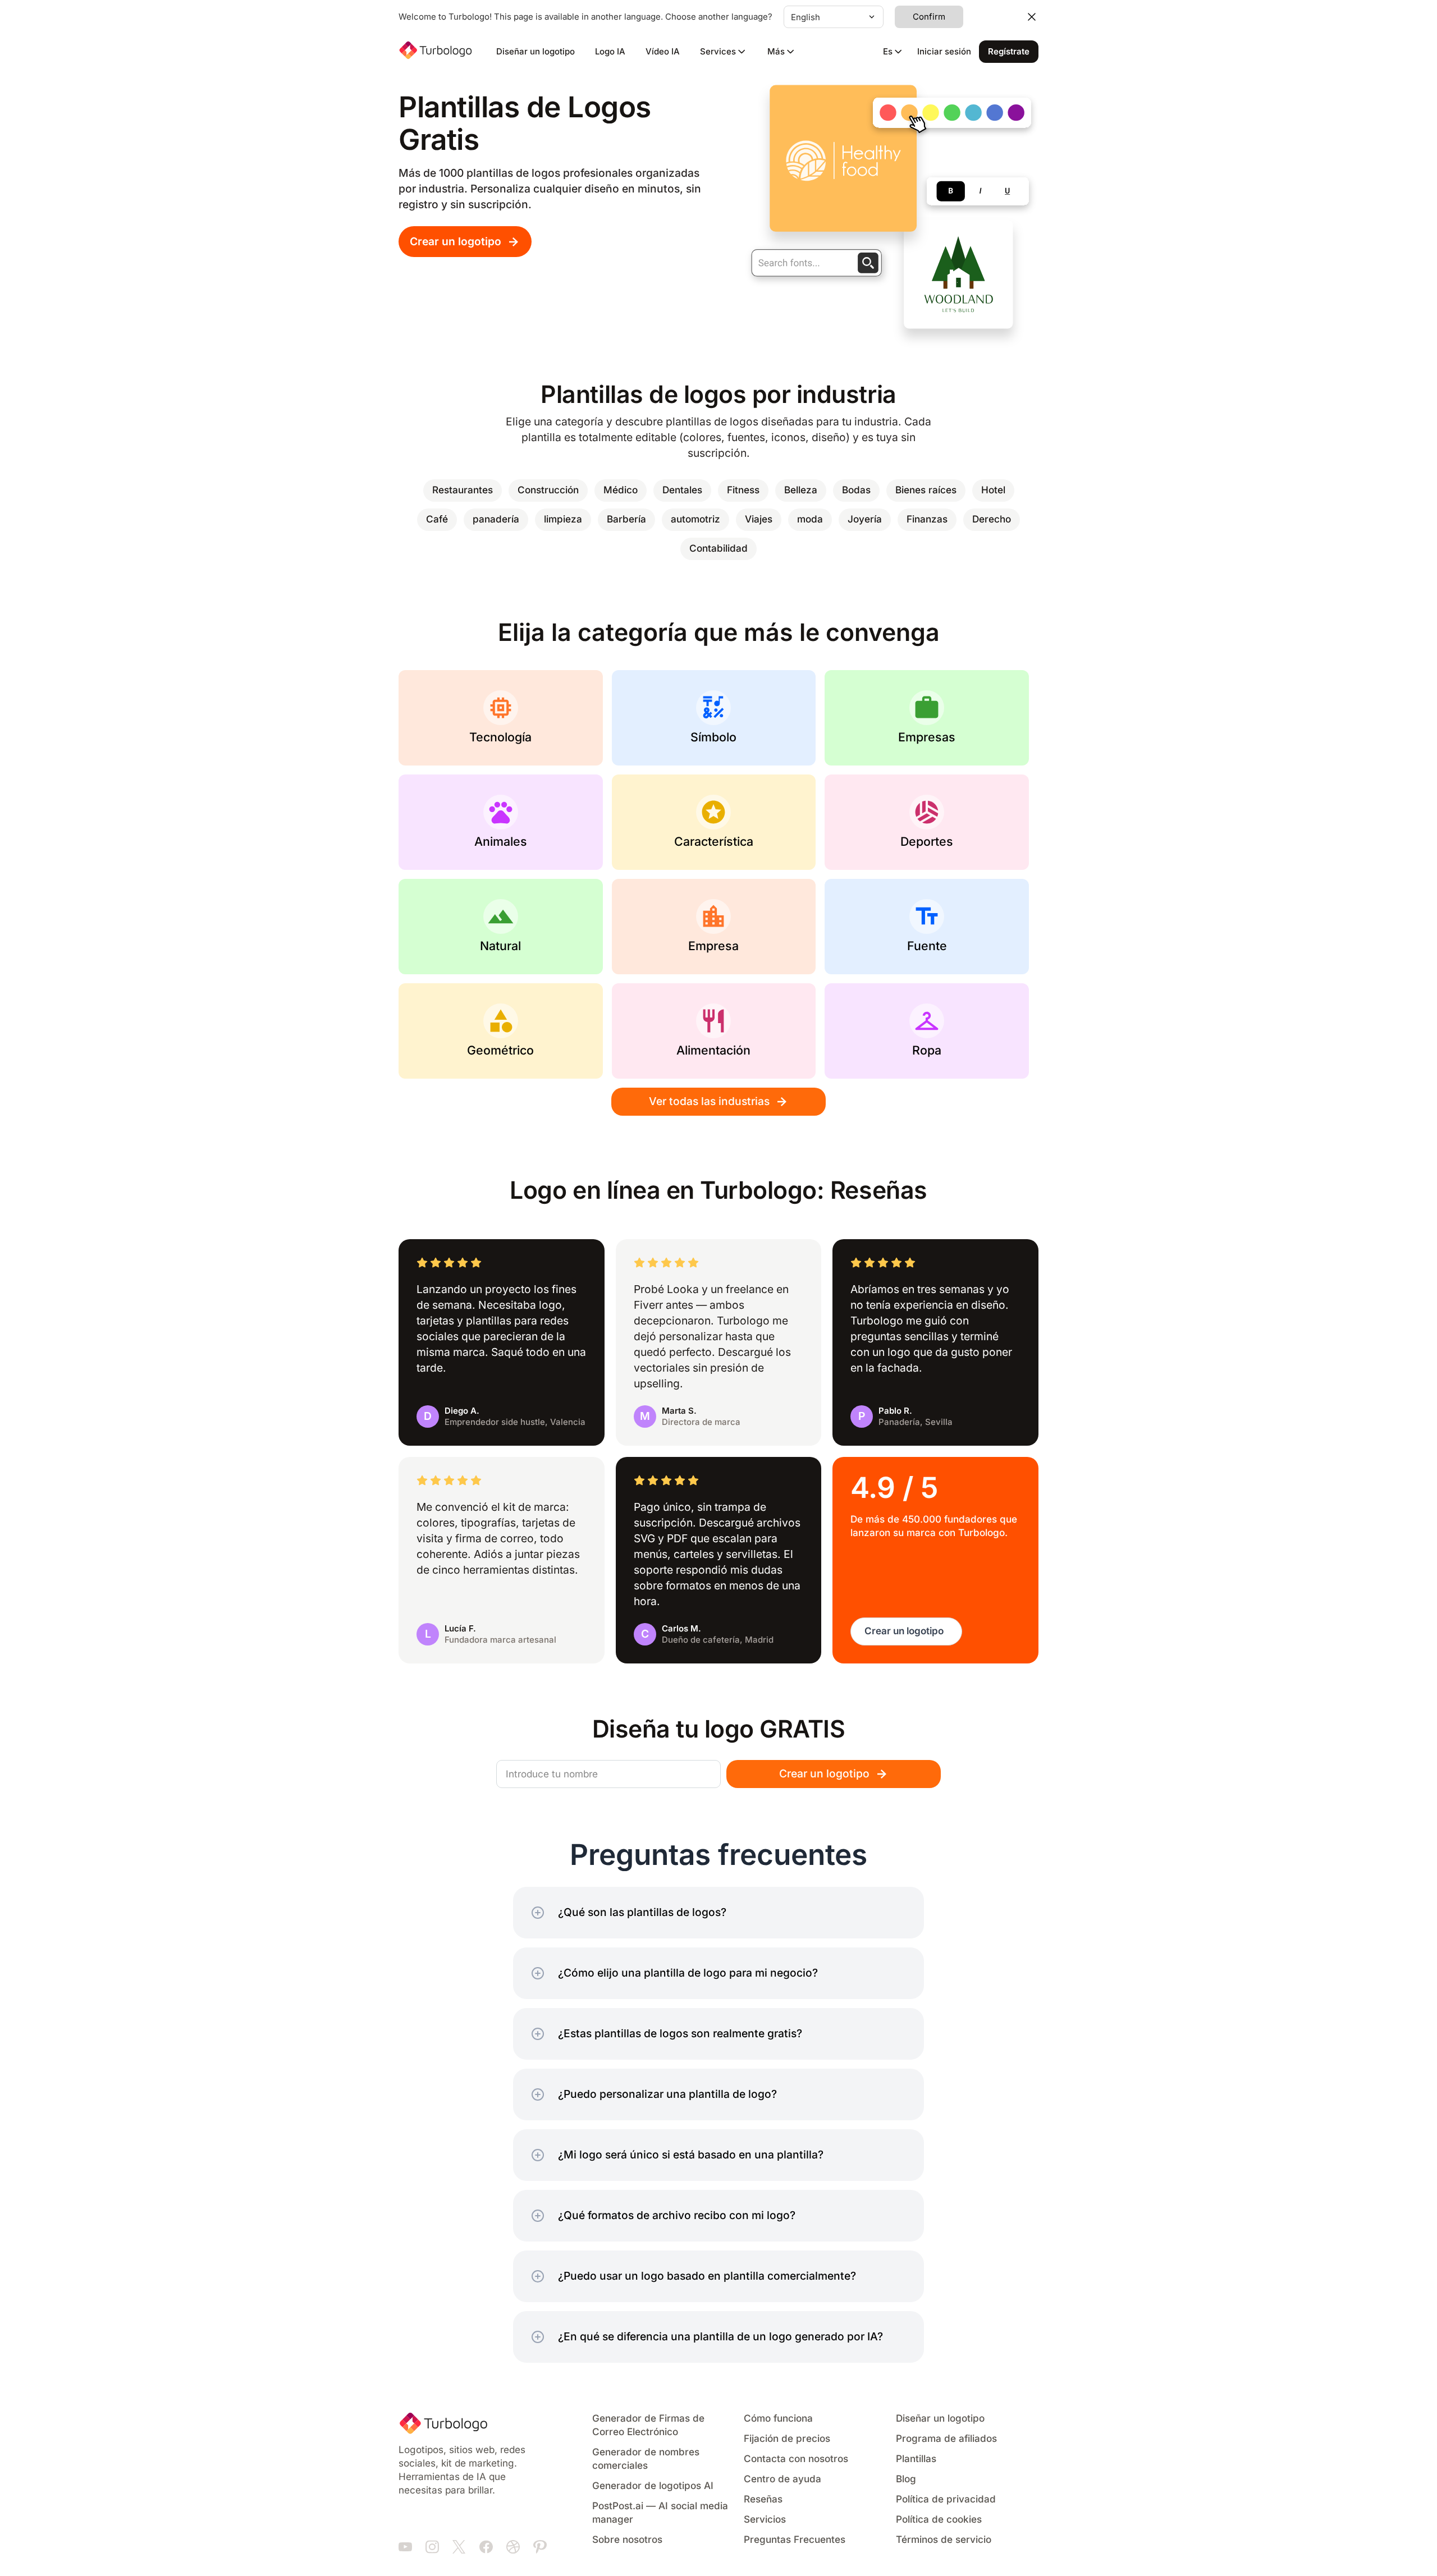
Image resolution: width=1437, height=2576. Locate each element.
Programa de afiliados (946, 2439)
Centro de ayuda (782, 2479)
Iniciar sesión (944, 52)
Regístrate (1009, 52)
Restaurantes (463, 490)
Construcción (548, 490)
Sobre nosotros (627, 2540)
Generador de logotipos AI (653, 2486)
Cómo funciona (778, 2419)
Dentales (682, 490)
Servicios (765, 2520)
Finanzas (927, 519)
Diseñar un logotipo (536, 52)
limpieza (563, 519)
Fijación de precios (787, 2439)
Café (437, 519)
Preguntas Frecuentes (795, 2540)
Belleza (801, 490)
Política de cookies (939, 2520)
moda (810, 519)
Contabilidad (718, 549)
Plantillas (916, 2459)
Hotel (993, 490)
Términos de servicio (944, 2540)
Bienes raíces (926, 490)
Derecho (992, 519)
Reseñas (763, 2499)
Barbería (626, 519)
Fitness (743, 490)
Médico (621, 490)
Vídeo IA (663, 52)
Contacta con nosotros (796, 2459)
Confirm (929, 17)
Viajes (759, 519)
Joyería (865, 519)
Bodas (856, 490)
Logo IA (610, 52)
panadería (496, 519)
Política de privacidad (946, 2499)
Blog (906, 2479)
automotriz (695, 519)
